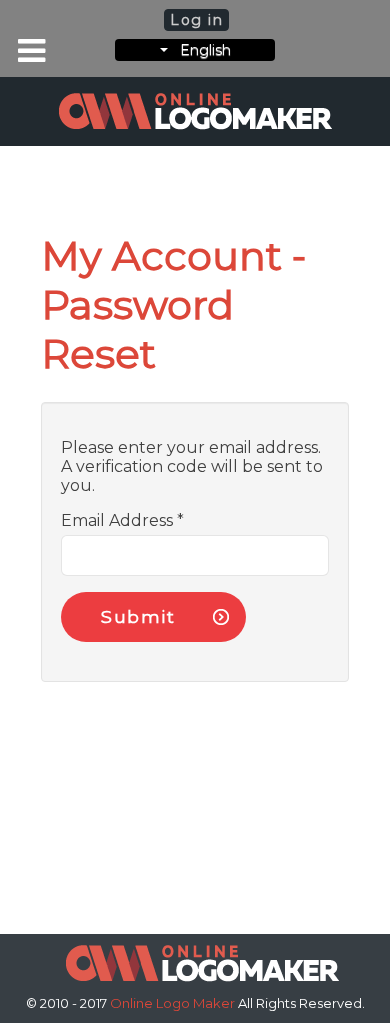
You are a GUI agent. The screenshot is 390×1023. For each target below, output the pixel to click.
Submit (138, 616)
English (199, 50)
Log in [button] (197, 20)
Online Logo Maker (174, 1003)
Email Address (122, 520)
